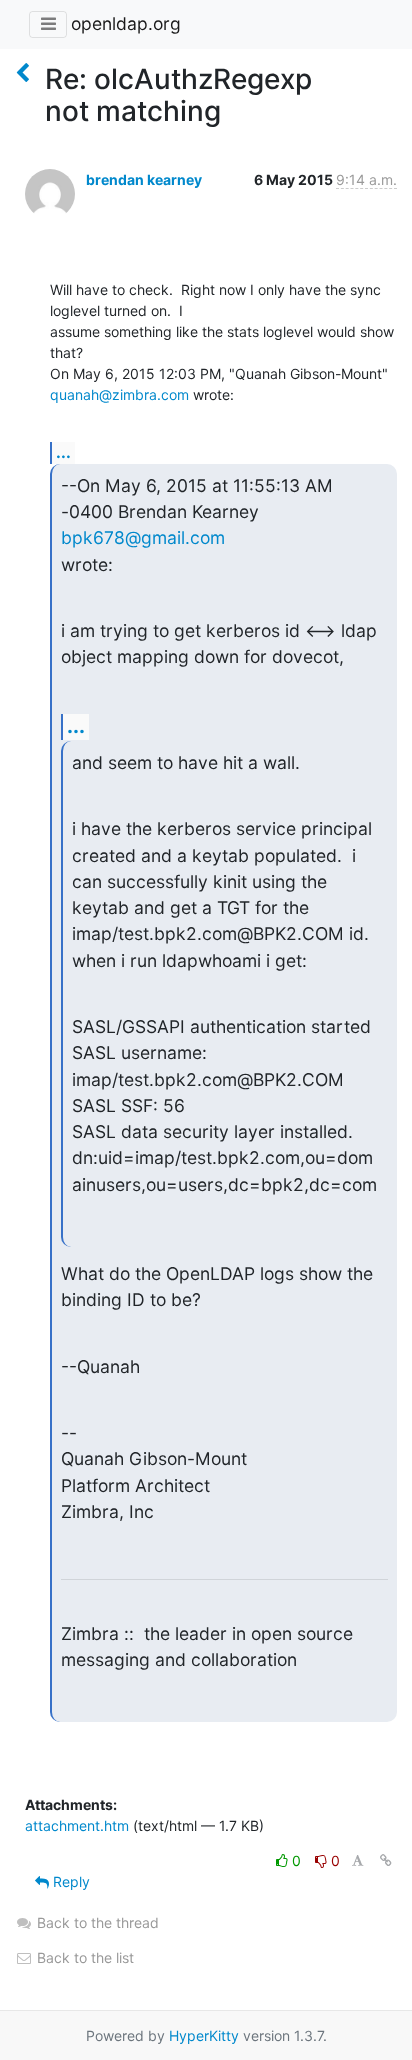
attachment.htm (77, 1825)
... (63, 452)
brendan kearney (144, 179)
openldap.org (126, 23)
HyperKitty (204, 2035)
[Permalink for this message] (386, 1860)
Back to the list (83, 1957)
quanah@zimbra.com (119, 394)
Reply (69, 1881)
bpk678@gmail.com (143, 537)
